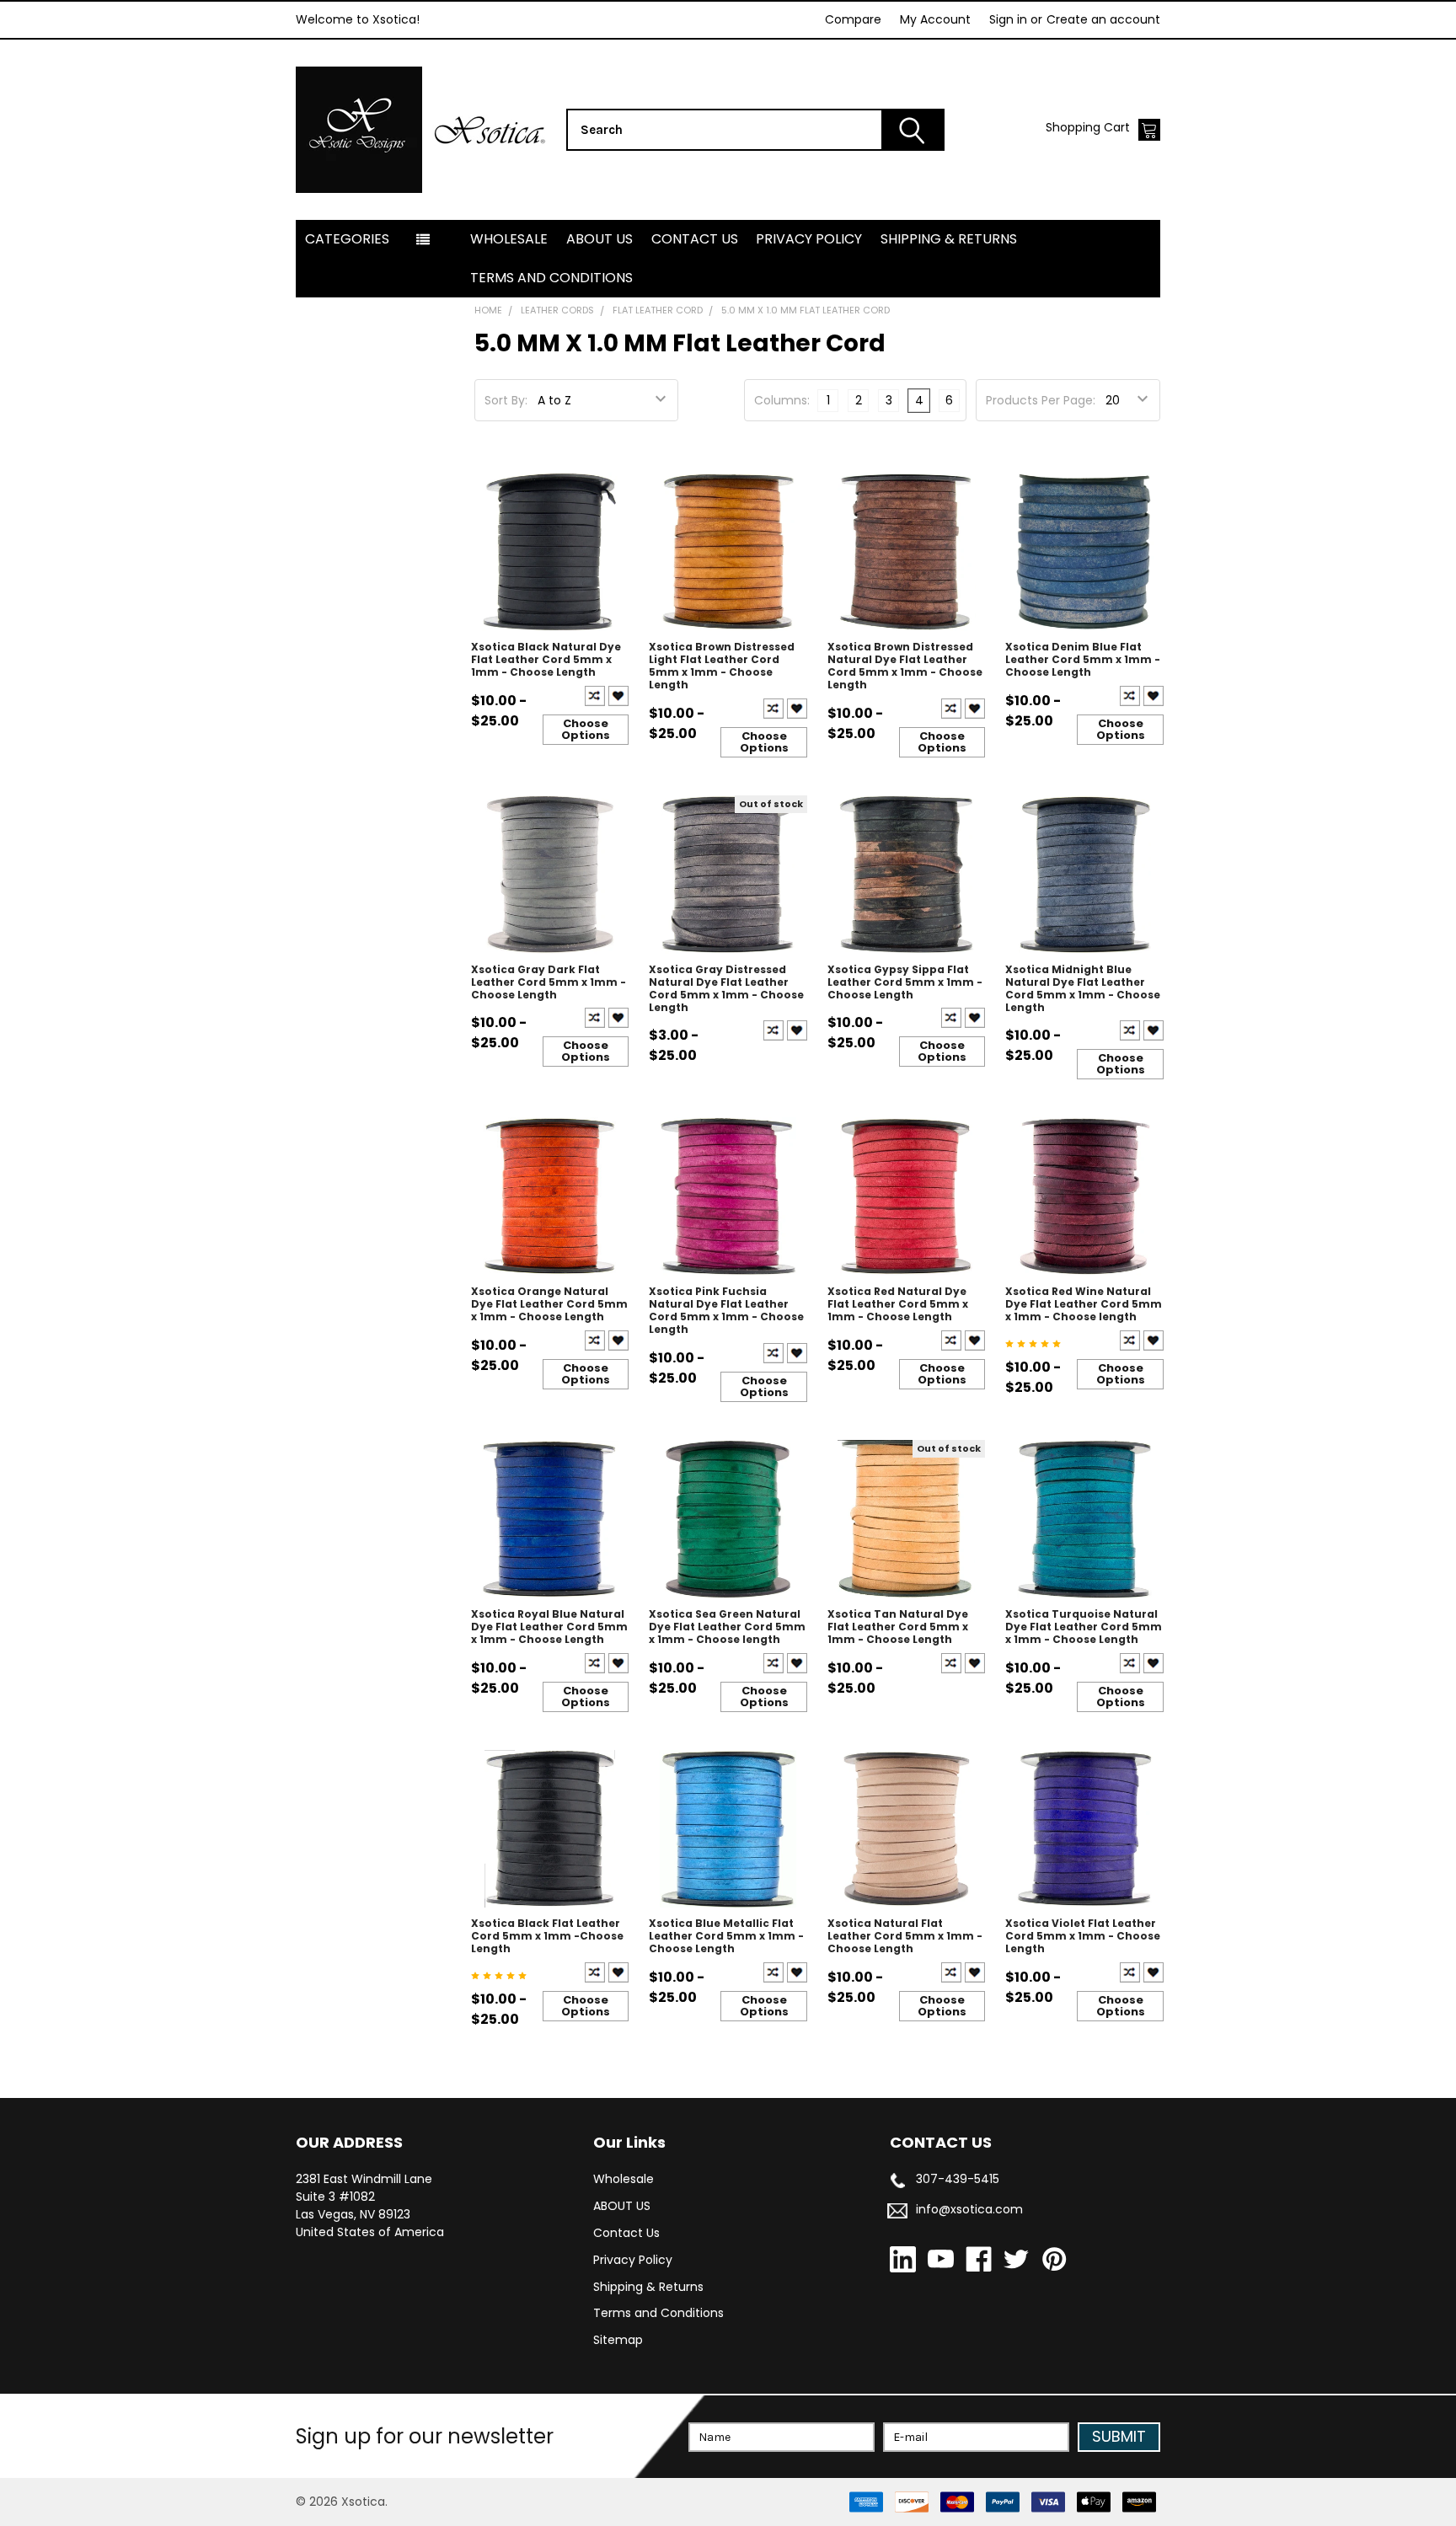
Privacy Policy (809, 239)
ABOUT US (600, 239)
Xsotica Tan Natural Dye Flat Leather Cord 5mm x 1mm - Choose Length (898, 1627)
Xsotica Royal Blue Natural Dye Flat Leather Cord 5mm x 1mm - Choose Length (549, 1627)
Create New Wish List (618, 696)
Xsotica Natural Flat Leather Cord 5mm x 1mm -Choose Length (905, 1936)
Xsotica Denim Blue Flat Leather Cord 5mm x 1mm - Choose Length (1083, 659)
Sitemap (618, 2340)
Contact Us (695, 239)
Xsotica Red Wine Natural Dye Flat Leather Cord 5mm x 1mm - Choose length (1084, 1304)
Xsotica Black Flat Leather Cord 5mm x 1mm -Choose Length (547, 1936)
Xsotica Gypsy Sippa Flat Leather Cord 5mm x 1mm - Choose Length (905, 982)
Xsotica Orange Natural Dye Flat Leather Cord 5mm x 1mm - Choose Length (549, 1304)
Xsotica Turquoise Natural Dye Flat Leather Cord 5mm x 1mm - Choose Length (1084, 1627)
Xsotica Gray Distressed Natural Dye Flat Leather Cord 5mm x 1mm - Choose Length (726, 988)
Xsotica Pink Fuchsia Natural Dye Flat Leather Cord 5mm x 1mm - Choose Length (726, 1310)
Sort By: (506, 400)
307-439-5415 (958, 2179)
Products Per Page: (1041, 400)
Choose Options (586, 729)
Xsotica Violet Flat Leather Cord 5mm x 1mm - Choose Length (1083, 1936)
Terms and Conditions (551, 278)
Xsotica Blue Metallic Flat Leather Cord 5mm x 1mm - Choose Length (726, 1936)
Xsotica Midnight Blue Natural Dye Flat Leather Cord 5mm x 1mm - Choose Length (1083, 988)
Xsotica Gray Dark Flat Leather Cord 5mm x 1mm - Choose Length (549, 982)
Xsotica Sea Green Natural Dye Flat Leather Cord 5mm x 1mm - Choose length (727, 1627)
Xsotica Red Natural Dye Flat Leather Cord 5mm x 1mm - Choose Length (898, 1304)
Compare (853, 19)
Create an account (1103, 19)
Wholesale (509, 239)
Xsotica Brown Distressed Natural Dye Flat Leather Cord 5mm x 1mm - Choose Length (905, 666)
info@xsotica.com (969, 2209)
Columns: (782, 400)
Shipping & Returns (949, 239)
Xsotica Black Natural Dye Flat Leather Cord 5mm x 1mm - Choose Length (546, 659)
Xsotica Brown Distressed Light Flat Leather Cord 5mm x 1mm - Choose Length (722, 666)
